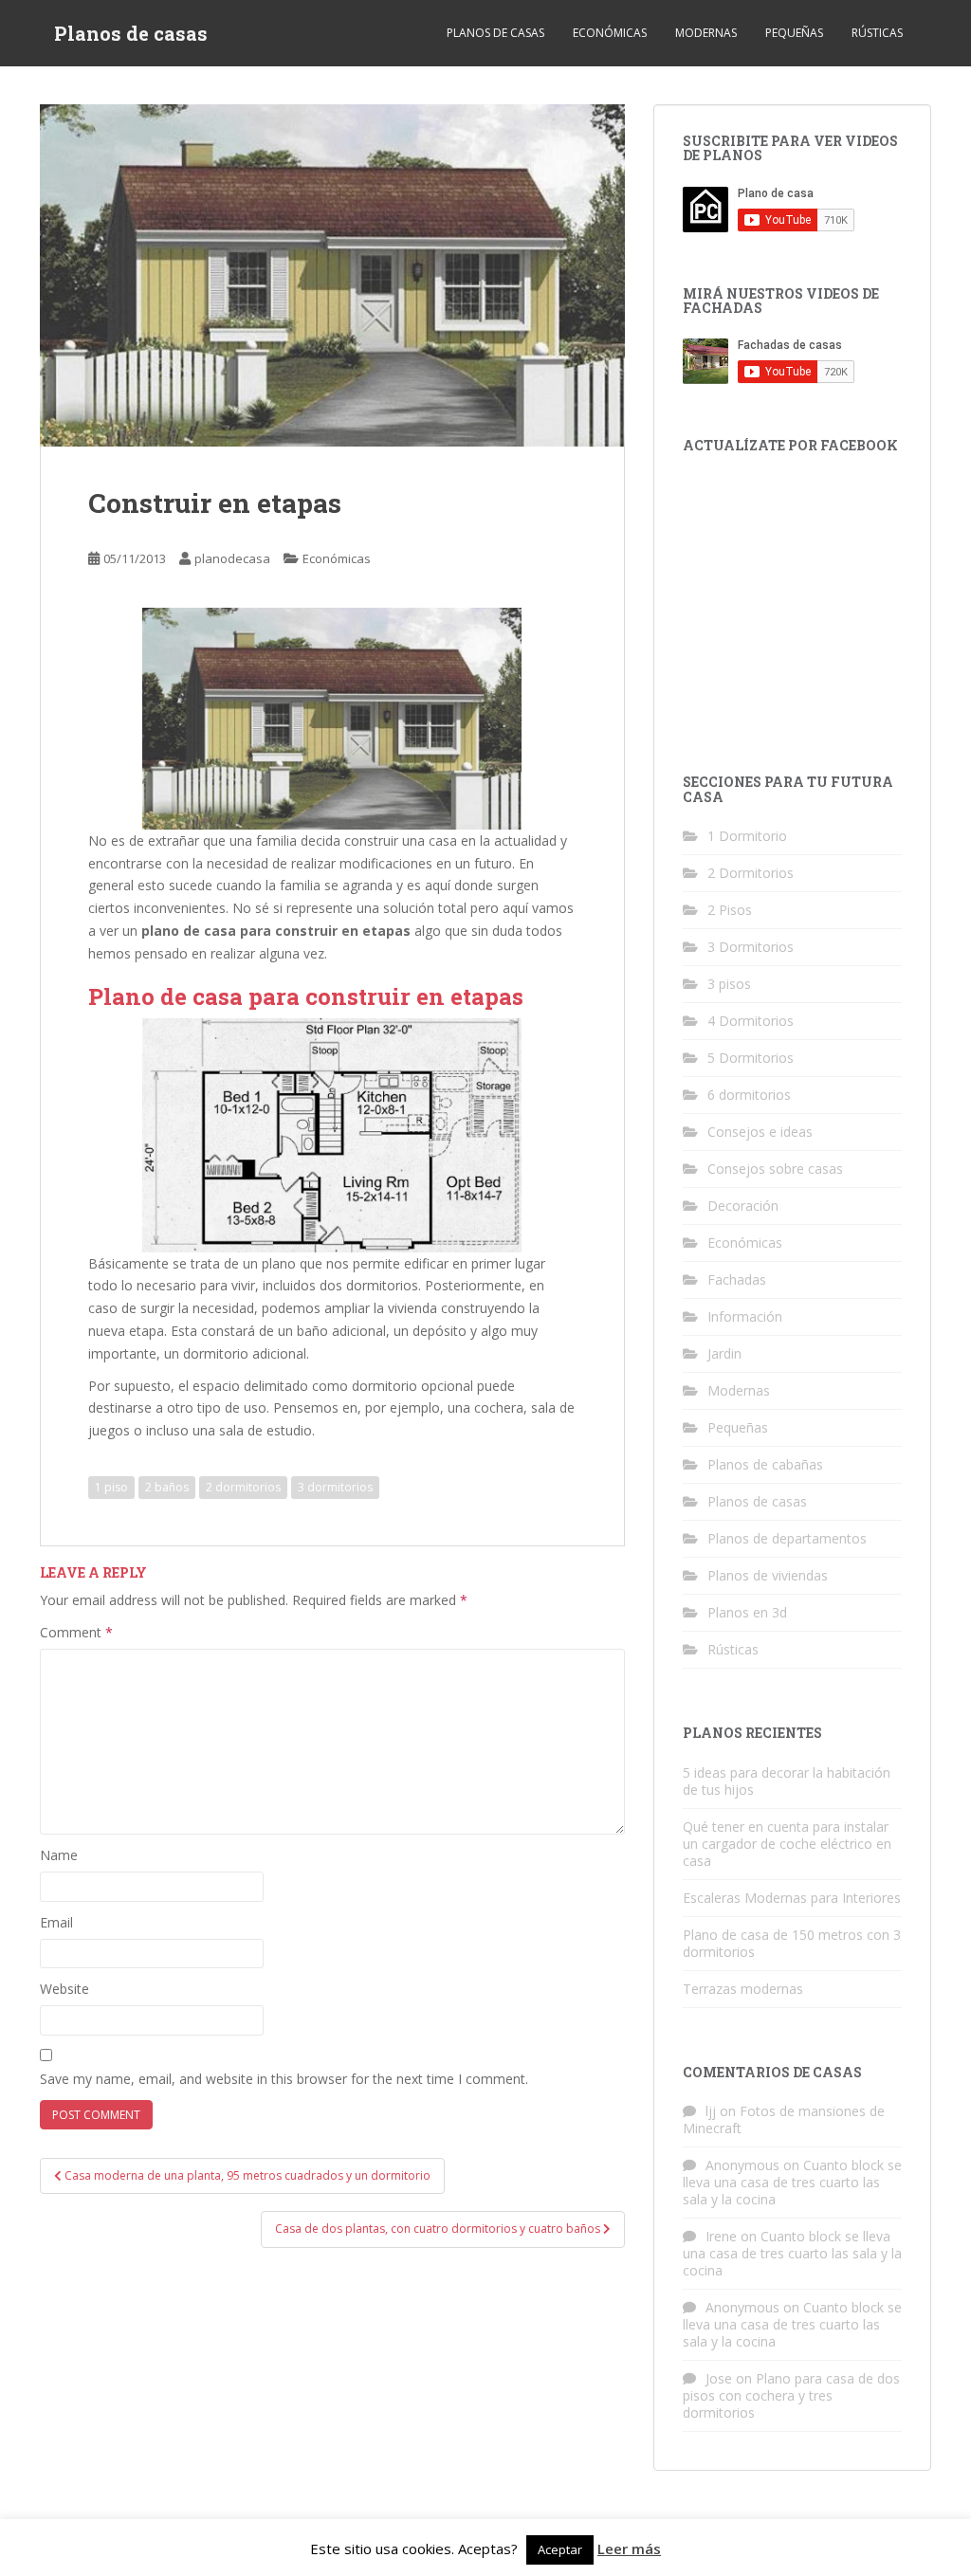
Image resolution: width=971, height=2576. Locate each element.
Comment (76, 1632)
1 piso (111, 1487)
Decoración (743, 1206)
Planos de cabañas (765, 1464)
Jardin (724, 1353)
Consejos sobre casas (775, 1169)
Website (64, 1989)
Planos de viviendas (768, 1575)
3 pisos (729, 984)
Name (59, 1855)
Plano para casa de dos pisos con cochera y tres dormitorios (791, 2395)
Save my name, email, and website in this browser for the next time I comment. (284, 2079)
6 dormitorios (749, 1095)
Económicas (610, 33)
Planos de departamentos (787, 1538)
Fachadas (737, 1279)
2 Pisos (730, 910)
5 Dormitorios (751, 1058)
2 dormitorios (243, 1487)
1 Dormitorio (747, 836)
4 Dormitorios (751, 1021)
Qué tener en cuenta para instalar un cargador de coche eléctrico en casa (787, 1844)
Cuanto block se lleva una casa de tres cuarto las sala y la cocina (792, 2182)
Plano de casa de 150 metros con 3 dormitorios (792, 1943)
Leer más (629, 2549)
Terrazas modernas (743, 1989)
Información (745, 1316)
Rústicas (877, 33)
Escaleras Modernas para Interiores (792, 1898)
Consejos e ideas (760, 1132)
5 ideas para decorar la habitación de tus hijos (787, 1781)
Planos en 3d (747, 1612)
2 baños (167, 1487)
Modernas (706, 33)
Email (56, 1922)
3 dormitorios (335, 1487)
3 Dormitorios (751, 947)
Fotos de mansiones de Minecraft (784, 2119)
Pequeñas (794, 33)
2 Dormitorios (751, 873)
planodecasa (232, 558)
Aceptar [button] (560, 2549)
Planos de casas (131, 33)
